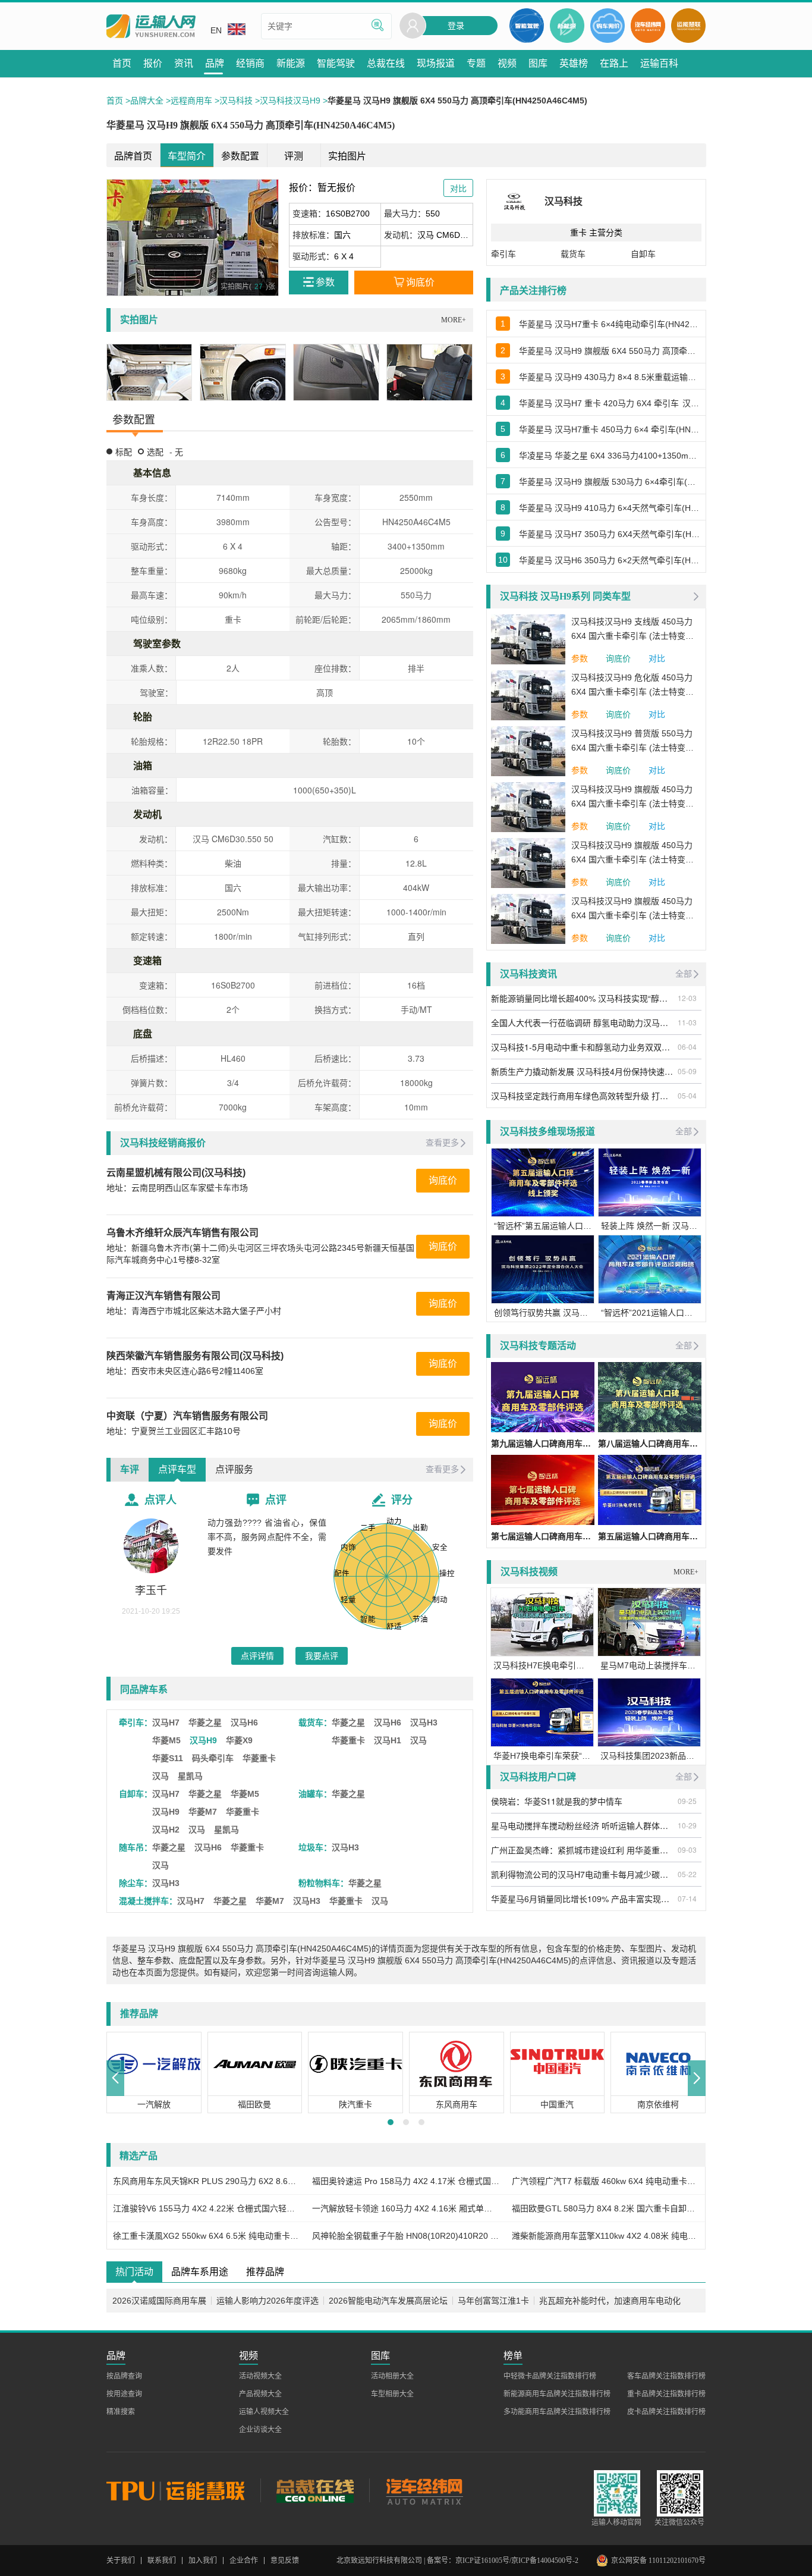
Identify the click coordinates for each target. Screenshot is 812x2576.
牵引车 (503, 254)
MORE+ (454, 320)
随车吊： (136, 1847)
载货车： (315, 1722)
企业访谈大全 (260, 2430)
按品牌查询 (124, 2376)
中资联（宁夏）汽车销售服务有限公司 (187, 1416)
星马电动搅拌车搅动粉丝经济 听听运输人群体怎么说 (583, 1825)
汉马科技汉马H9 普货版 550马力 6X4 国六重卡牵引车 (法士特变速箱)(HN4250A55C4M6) (632, 742)
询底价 (443, 1180)
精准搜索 (121, 2412)
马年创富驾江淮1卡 (493, 2301)
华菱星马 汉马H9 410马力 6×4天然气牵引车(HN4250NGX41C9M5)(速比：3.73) (609, 508)
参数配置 (240, 156)
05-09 (687, 1071)
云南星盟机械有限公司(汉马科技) (176, 1173)
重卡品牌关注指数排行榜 (666, 2394)
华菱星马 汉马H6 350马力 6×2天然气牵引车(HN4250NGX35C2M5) (609, 560)
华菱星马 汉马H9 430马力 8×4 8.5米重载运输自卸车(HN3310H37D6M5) (609, 377)
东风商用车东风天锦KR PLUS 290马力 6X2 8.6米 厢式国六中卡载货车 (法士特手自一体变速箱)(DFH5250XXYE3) (207, 2181)
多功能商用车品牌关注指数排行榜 (557, 2412)
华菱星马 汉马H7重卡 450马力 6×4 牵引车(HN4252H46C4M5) (609, 429)
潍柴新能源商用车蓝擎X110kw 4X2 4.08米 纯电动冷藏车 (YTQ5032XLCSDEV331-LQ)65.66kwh (605, 2236)
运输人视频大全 (264, 2412)
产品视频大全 (260, 2394)
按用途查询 (124, 2394)
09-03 (687, 1849)
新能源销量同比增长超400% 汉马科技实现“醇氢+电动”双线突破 (583, 998)
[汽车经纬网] (424, 2490)
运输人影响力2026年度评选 (267, 2301)
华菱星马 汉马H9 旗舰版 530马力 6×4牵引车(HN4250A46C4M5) (609, 482)
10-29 (687, 1825)
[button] (115, 2078)
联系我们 (162, 2561)
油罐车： (315, 1794)
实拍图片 (347, 156)
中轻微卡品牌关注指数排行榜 (550, 2376)
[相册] (150, 372)
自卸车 (643, 254)
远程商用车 (191, 101)
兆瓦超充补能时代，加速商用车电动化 (610, 2301)
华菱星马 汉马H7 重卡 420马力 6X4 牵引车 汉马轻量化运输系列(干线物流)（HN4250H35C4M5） (609, 403)
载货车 (573, 254)
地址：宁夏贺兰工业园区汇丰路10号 (174, 1431)
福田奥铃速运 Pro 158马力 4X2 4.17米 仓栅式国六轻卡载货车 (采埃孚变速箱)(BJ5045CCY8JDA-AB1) (406, 2181)
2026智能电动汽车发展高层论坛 (388, 2301)
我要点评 (322, 1656)
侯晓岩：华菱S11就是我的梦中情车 (557, 1801)
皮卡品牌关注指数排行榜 (666, 2412)
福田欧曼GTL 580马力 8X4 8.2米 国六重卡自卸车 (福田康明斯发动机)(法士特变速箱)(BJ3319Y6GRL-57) (605, 2208)
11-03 (687, 1022)
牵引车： (136, 1722)
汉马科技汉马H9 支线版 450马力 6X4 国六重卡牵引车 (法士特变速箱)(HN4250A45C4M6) (632, 630)
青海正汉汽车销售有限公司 (163, 1296)
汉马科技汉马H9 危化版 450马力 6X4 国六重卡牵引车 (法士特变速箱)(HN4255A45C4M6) (632, 686)
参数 (580, 658)
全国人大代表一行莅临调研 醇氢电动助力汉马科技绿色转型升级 (583, 1022)
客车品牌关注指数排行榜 (666, 2376)
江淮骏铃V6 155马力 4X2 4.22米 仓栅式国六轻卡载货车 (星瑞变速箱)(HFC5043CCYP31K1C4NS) (207, 2208)
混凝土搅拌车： (148, 1901)
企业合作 (244, 2561)
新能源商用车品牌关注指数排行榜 (557, 2394)
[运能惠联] (183, 2490)
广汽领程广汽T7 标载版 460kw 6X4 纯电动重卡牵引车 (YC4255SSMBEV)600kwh (605, 2181)
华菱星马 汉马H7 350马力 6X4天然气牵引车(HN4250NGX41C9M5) (609, 534)
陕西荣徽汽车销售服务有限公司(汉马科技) (195, 1356)
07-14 (687, 1898)
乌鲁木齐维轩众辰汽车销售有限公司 (182, 1233)
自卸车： (136, 1794)
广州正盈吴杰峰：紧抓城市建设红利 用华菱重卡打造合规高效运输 (583, 1850)
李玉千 (151, 1590)
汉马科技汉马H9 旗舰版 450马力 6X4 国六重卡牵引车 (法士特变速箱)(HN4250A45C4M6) (632, 798)
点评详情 (257, 1656)
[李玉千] (151, 1546)
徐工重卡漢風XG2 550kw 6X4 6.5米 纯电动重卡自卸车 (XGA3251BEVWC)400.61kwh (207, 2236)
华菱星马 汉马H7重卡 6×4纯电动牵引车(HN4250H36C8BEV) (609, 324)
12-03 (687, 998)
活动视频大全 (260, 2376)
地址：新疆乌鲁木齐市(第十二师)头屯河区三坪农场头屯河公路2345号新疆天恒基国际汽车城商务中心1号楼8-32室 (260, 1254)
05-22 (687, 1874)
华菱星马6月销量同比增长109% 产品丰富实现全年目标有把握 (583, 1899)
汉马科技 (236, 101)
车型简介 (187, 156)
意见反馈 (285, 2561)
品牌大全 (147, 101)
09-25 (687, 1801)
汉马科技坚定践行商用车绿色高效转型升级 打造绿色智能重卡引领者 (583, 1096)
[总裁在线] (315, 2490)
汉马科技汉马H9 (290, 101)
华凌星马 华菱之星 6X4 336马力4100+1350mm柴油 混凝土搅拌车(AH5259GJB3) (609, 456)
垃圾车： (315, 1847)
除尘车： (136, 1883)
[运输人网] (151, 26)
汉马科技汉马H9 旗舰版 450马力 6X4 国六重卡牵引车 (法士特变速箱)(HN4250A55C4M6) (632, 909)
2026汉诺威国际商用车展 (159, 2301)
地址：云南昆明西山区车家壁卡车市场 (177, 1188)
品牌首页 (133, 156)
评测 (294, 156)
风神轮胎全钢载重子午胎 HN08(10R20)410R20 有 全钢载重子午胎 (406, 2236)
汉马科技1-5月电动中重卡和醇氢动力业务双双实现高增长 (583, 1047)
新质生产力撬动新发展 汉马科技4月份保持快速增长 (583, 1071)
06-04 (687, 1047)
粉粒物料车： (323, 1883)
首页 (115, 101)
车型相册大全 (392, 2394)
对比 (657, 658)
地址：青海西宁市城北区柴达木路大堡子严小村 (194, 1311)
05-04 (687, 1095)
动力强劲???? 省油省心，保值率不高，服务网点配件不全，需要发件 (267, 1537)
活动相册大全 (392, 2376)
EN (216, 30)
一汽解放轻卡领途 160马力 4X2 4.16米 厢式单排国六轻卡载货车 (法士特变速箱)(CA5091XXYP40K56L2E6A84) (406, 2208)
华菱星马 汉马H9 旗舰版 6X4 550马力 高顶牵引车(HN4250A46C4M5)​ (609, 351)
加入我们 (203, 2561)
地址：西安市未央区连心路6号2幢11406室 (185, 1371)
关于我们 (121, 2561)
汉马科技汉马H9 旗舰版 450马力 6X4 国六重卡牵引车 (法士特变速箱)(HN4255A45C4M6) (632, 854)
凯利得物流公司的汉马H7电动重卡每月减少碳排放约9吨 (583, 1874)
